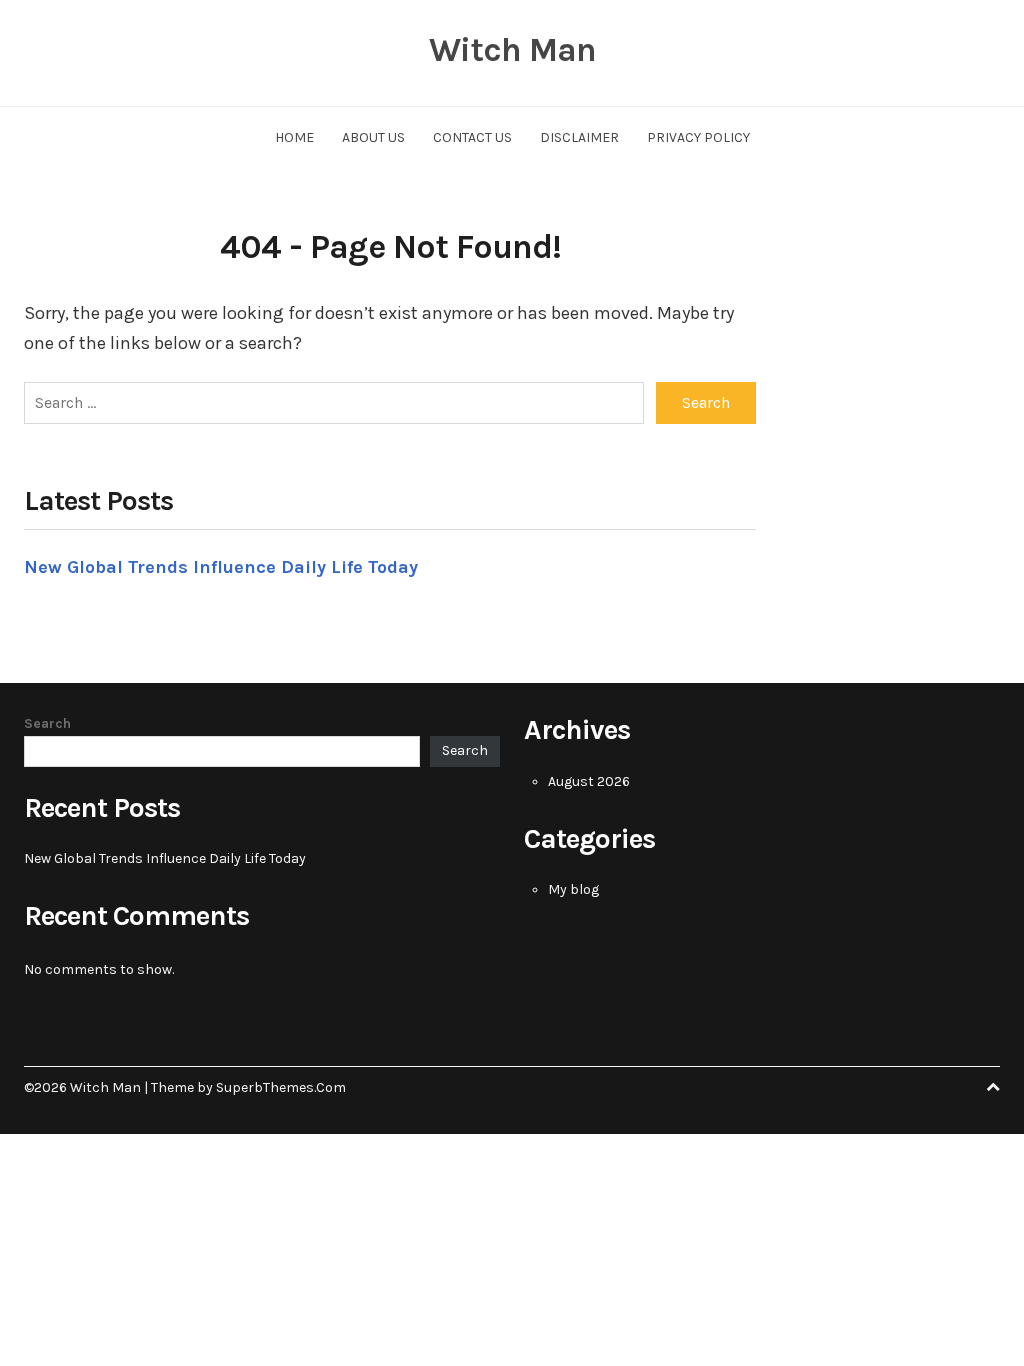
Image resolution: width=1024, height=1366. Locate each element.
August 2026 (589, 781)
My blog (573, 889)
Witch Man (512, 50)
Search (47, 723)
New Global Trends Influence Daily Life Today (221, 567)
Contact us (472, 137)
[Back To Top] (993, 1087)
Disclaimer (579, 137)
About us (373, 137)
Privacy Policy (698, 137)
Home (294, 137)
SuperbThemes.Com (281, 1087)
